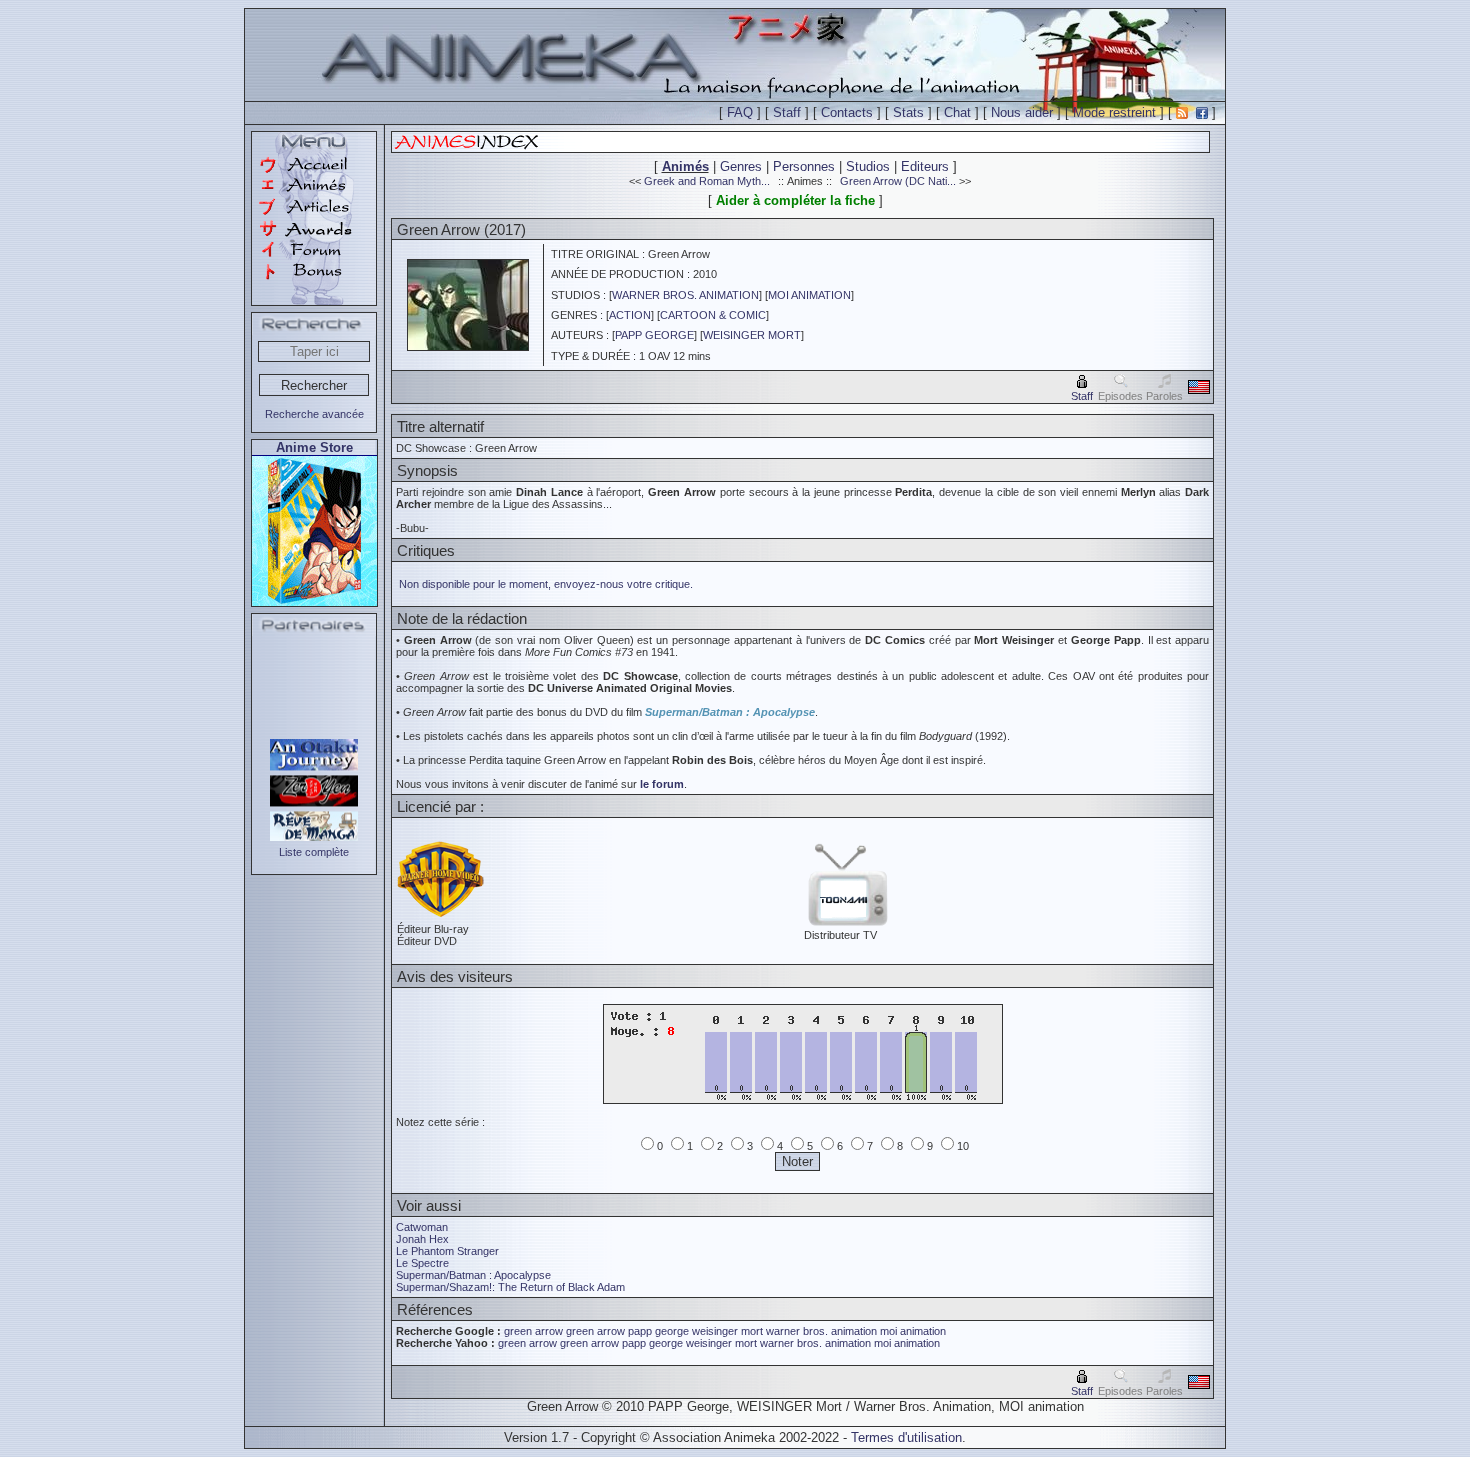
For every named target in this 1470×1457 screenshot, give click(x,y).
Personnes (804, 166)
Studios (868, 166)
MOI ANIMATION (809, 295)
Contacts (847, 112)
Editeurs (925, 166)
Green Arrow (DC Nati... (898, 181)
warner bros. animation (821, 1331)
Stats (908, 112)
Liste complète (314, 852)
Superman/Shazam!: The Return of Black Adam (510, 1287)
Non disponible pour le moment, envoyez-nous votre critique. (546, 584)
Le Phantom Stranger (447, 1251)
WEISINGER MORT (752, 335)
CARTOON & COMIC (713, 315)
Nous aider (1022, 112)
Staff (787, 112)
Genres (741, 166)
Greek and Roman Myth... (707, 181)
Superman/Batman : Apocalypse (730, 712)
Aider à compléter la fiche (795, 200)
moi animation (913, 1331)
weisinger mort (727, 1331)
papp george (658, 1331)
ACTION (630, 315)
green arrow (533, 1331)
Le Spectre (422, 1263)
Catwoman (422, 1227)
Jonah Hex (422, 1239)
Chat (957, 112)
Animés (685, 166)
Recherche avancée (314, 414)
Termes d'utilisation (906, 1437)
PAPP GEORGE (654, 335)
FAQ (740, 112)
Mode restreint (1114, 112)
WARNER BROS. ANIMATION (685, 295)
